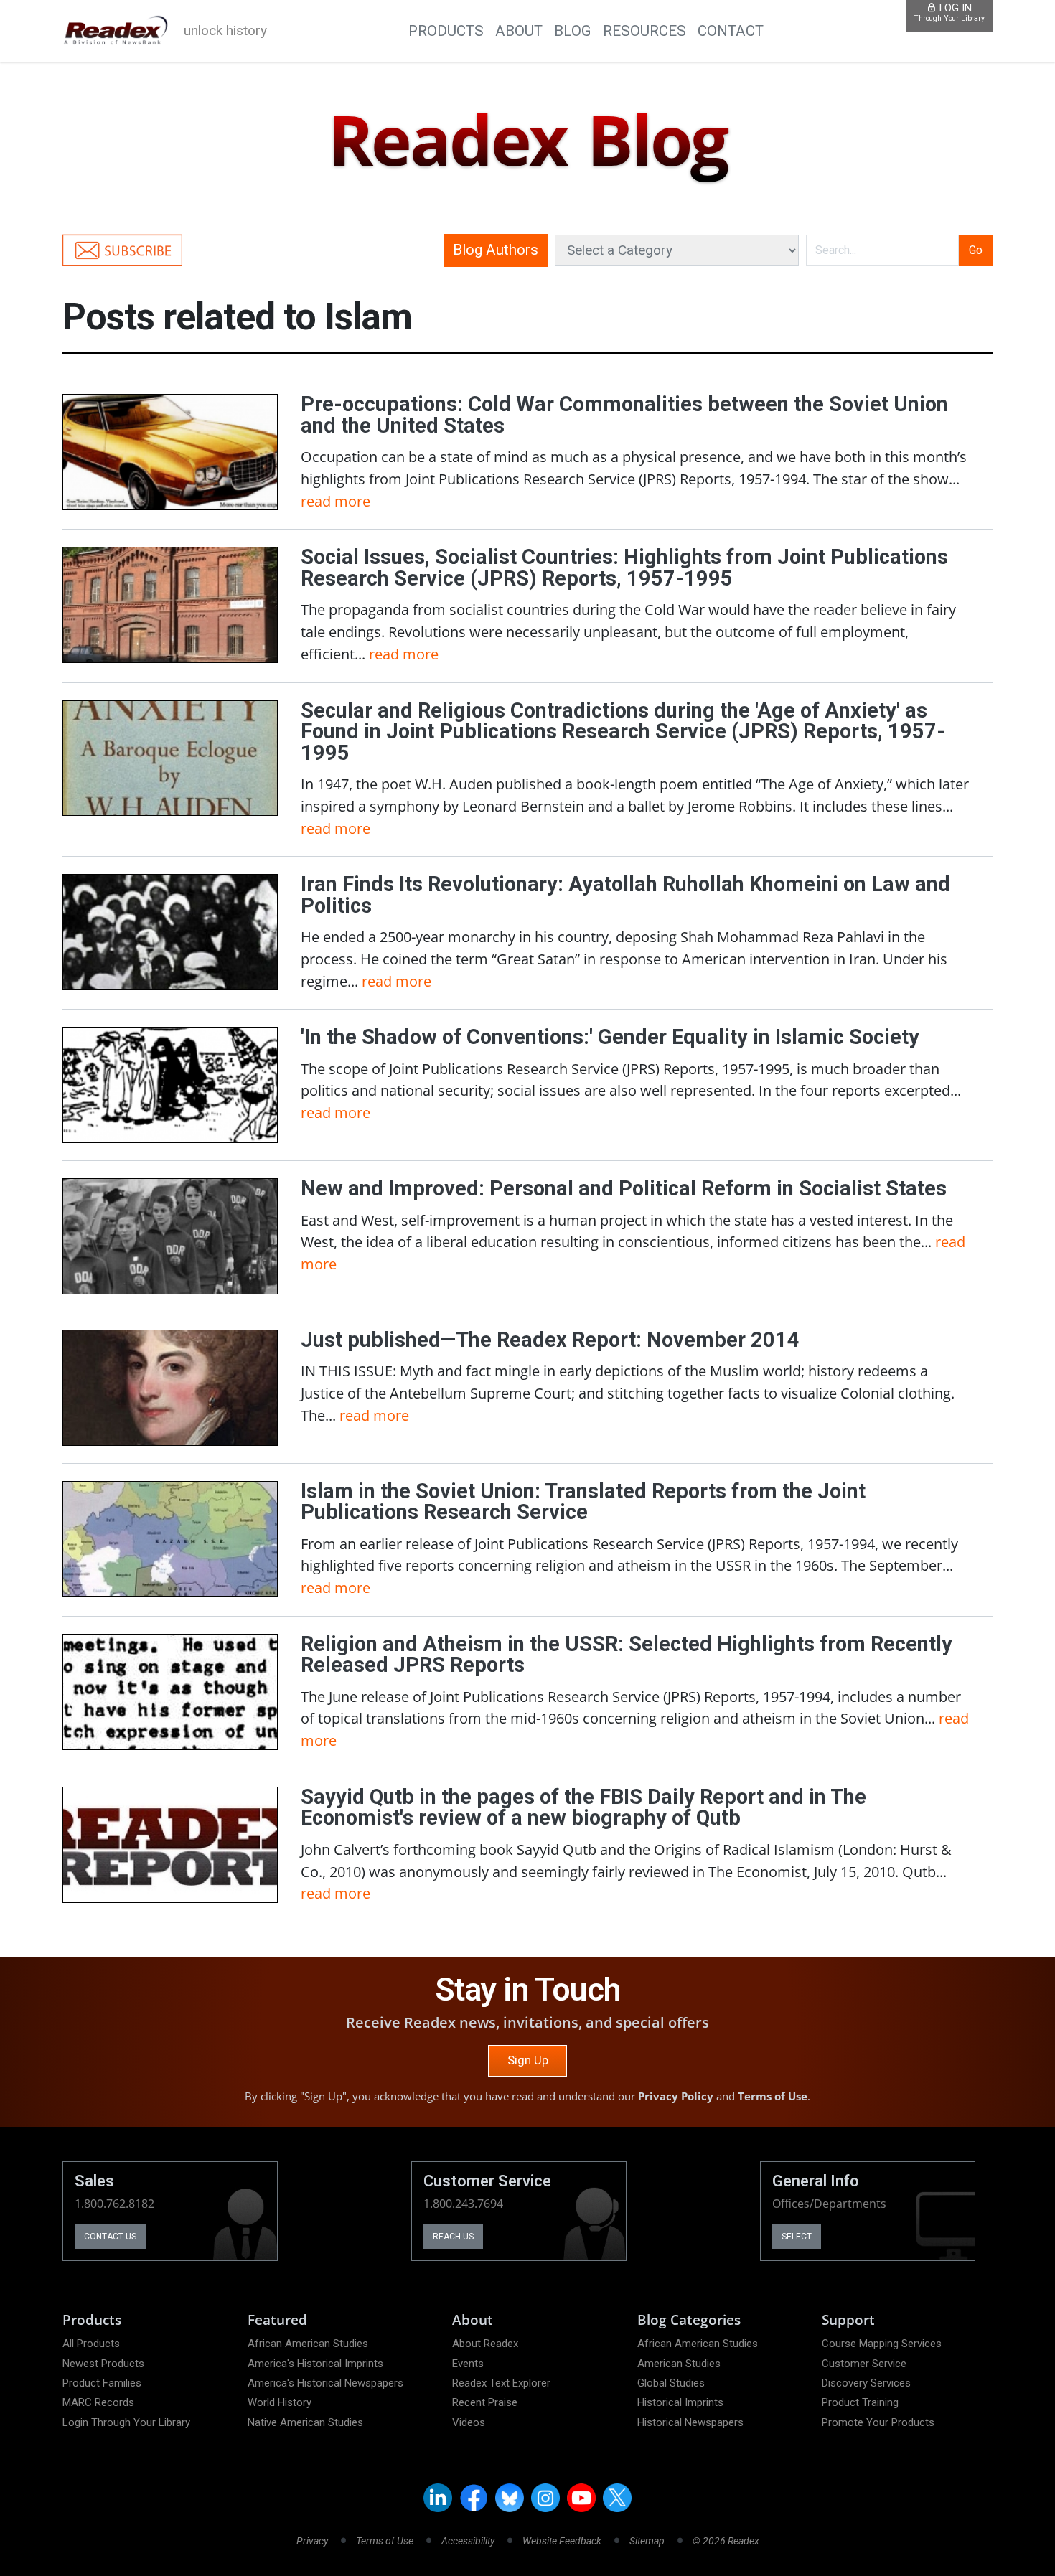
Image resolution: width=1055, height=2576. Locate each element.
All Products (91, 2344)
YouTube (581, 2498)
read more (336, 501)
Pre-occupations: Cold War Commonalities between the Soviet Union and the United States (624, 415)
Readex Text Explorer (501, 2383)
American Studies (679, 2364)
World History (280, 2402)
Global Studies (671, 2383)
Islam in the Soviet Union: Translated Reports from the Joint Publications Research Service (583, 1502)
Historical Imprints (680, 2402)
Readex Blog (527, 141)
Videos (469, 2422)
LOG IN (949, 13)
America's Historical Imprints (315, 2364)
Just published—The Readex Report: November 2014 (550, 1340)
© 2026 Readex (726, 2541)
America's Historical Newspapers (325, 2383)
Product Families (102, 2383)
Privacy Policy (676, 2096)
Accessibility (468, 2541)
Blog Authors (496, 250)
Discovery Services (866, 2383)
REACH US (453, 2237)
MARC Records (98, 2402)
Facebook (474, 2498)
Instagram (545, 2498)
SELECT (797, 2237)
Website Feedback (562, 2541)
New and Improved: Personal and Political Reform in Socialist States (624, 1188)
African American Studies (308, 2344)
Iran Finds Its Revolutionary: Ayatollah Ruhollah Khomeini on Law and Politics (625, 895)
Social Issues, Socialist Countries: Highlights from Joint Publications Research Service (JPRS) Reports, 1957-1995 (624, 568)
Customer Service (864, 2364)
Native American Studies (305, 2422)
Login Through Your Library (126, 2422)
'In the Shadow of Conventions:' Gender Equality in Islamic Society (610, 1037)
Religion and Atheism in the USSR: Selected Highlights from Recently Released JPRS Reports (627, 1655)
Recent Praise (485, 2402)
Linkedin (438, 2498)
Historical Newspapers (690, 2422)
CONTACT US (110, 2237)
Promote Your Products (878, 2422)
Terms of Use (773, 2096)
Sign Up (528, 2060)
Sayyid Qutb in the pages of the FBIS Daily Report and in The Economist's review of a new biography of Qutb (583, 1808)
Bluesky (510, 2498)
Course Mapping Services (882, 2344)
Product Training (860, 2402)
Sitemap (647, 2541)
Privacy (312, 2541)
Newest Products (103, 2364)
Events (468, 2364)
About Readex (485, 2344)
